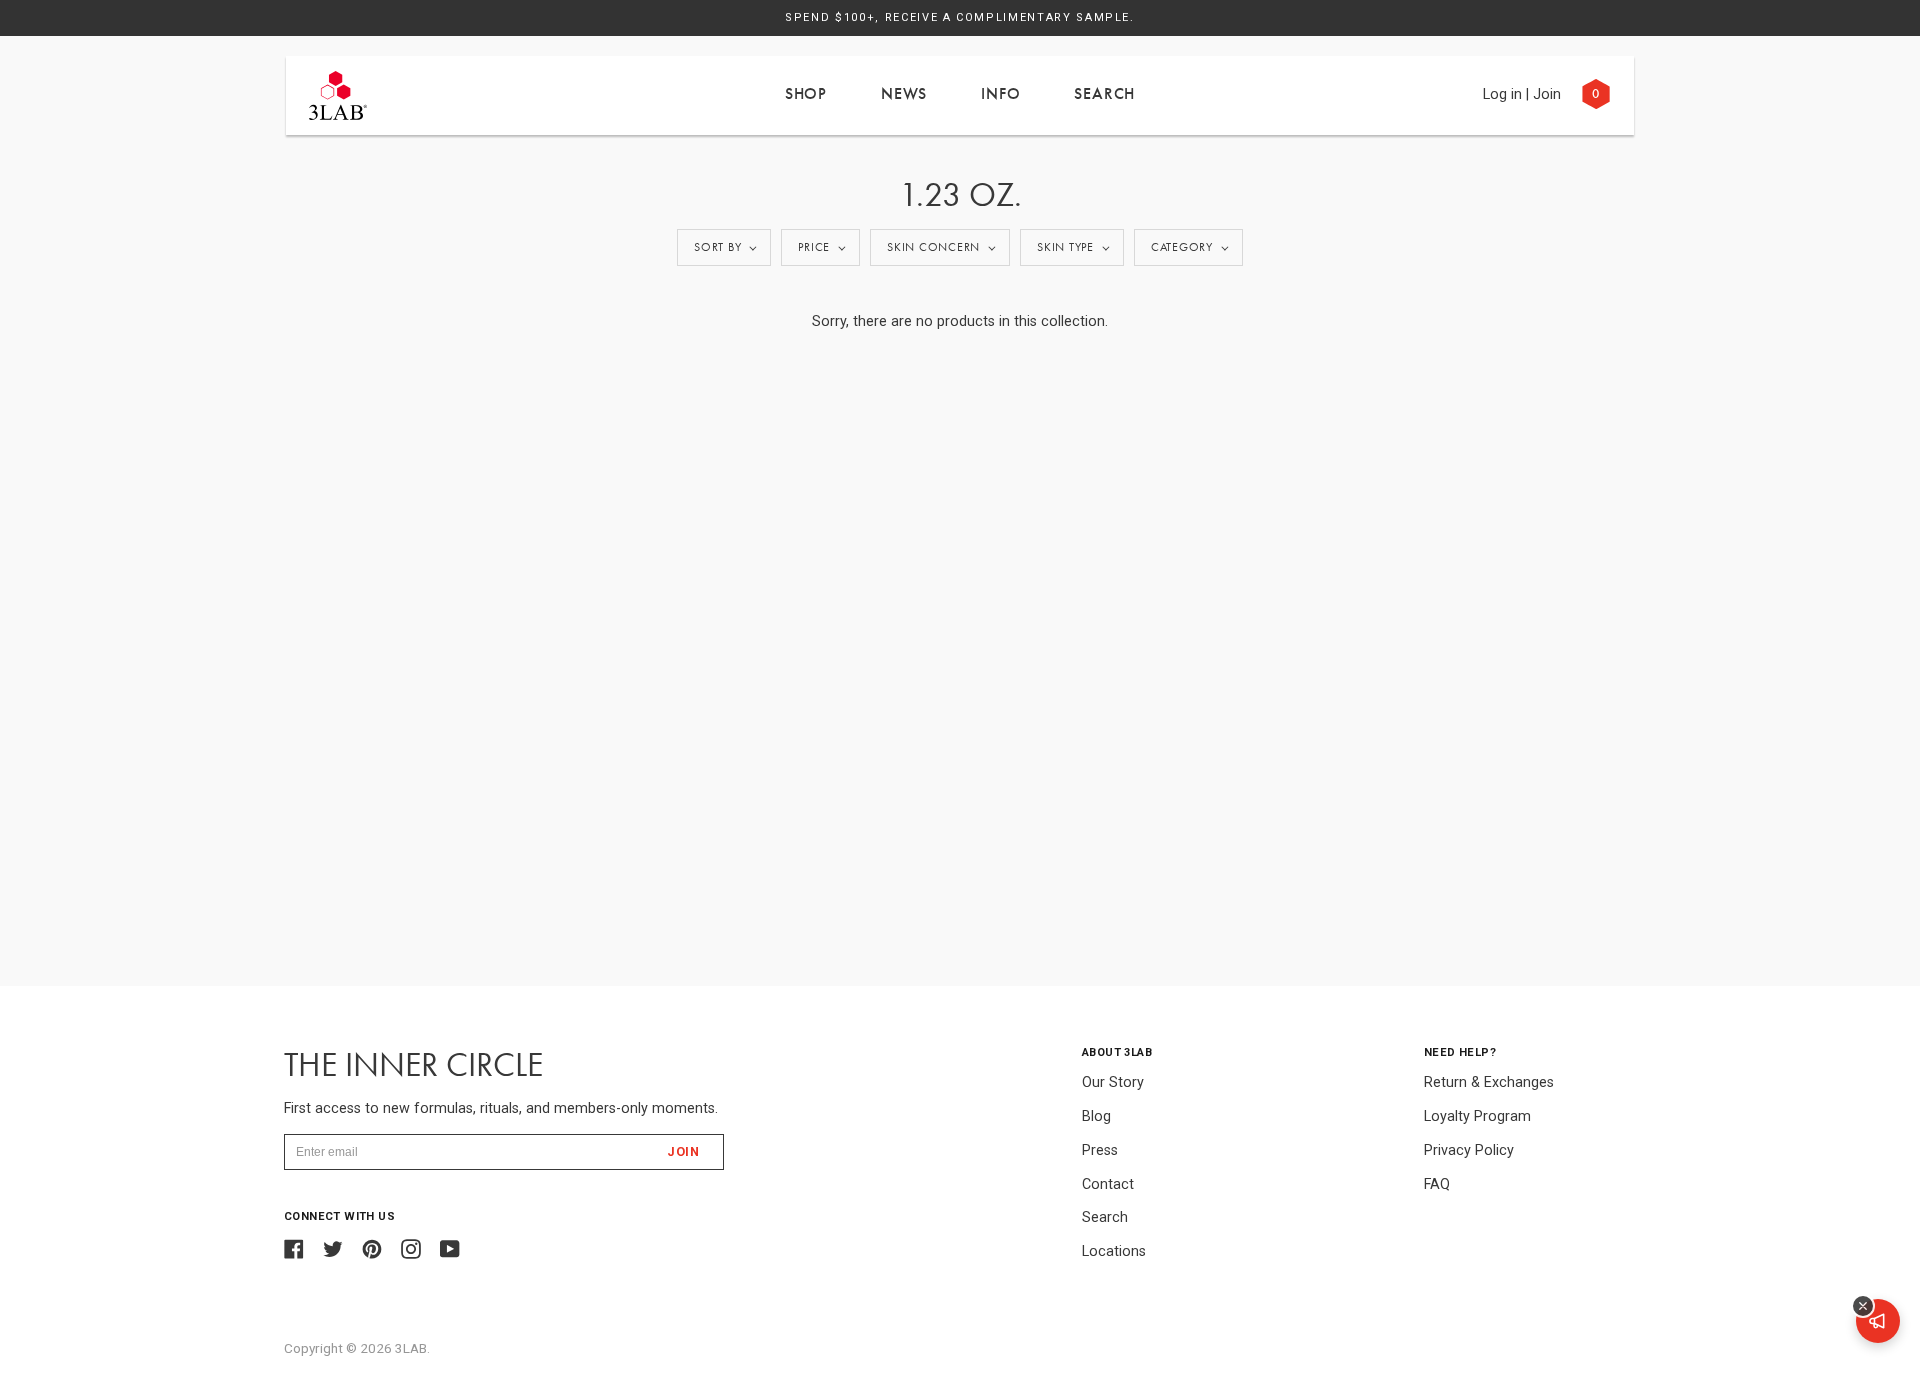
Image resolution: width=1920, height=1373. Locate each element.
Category (1182, 247)
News (904, 93)
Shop (806, 93)
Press (1100, 1150)
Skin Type (1065, 247)
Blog (1096, 1116)
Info (1000, 93)
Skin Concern (933, 247)
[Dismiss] (1863, 1306)
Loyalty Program (1477, 1116)
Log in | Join (1522, 94)
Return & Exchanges (1489, 1082)
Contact (1108, 1184)
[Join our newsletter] (1878, 1321)
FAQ (1437, 1184)
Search (1104, 93)
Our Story (1113, 1082)
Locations (1114, 1251)
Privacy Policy (1469, 1150)
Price (814, 247)
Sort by (717, 247)
